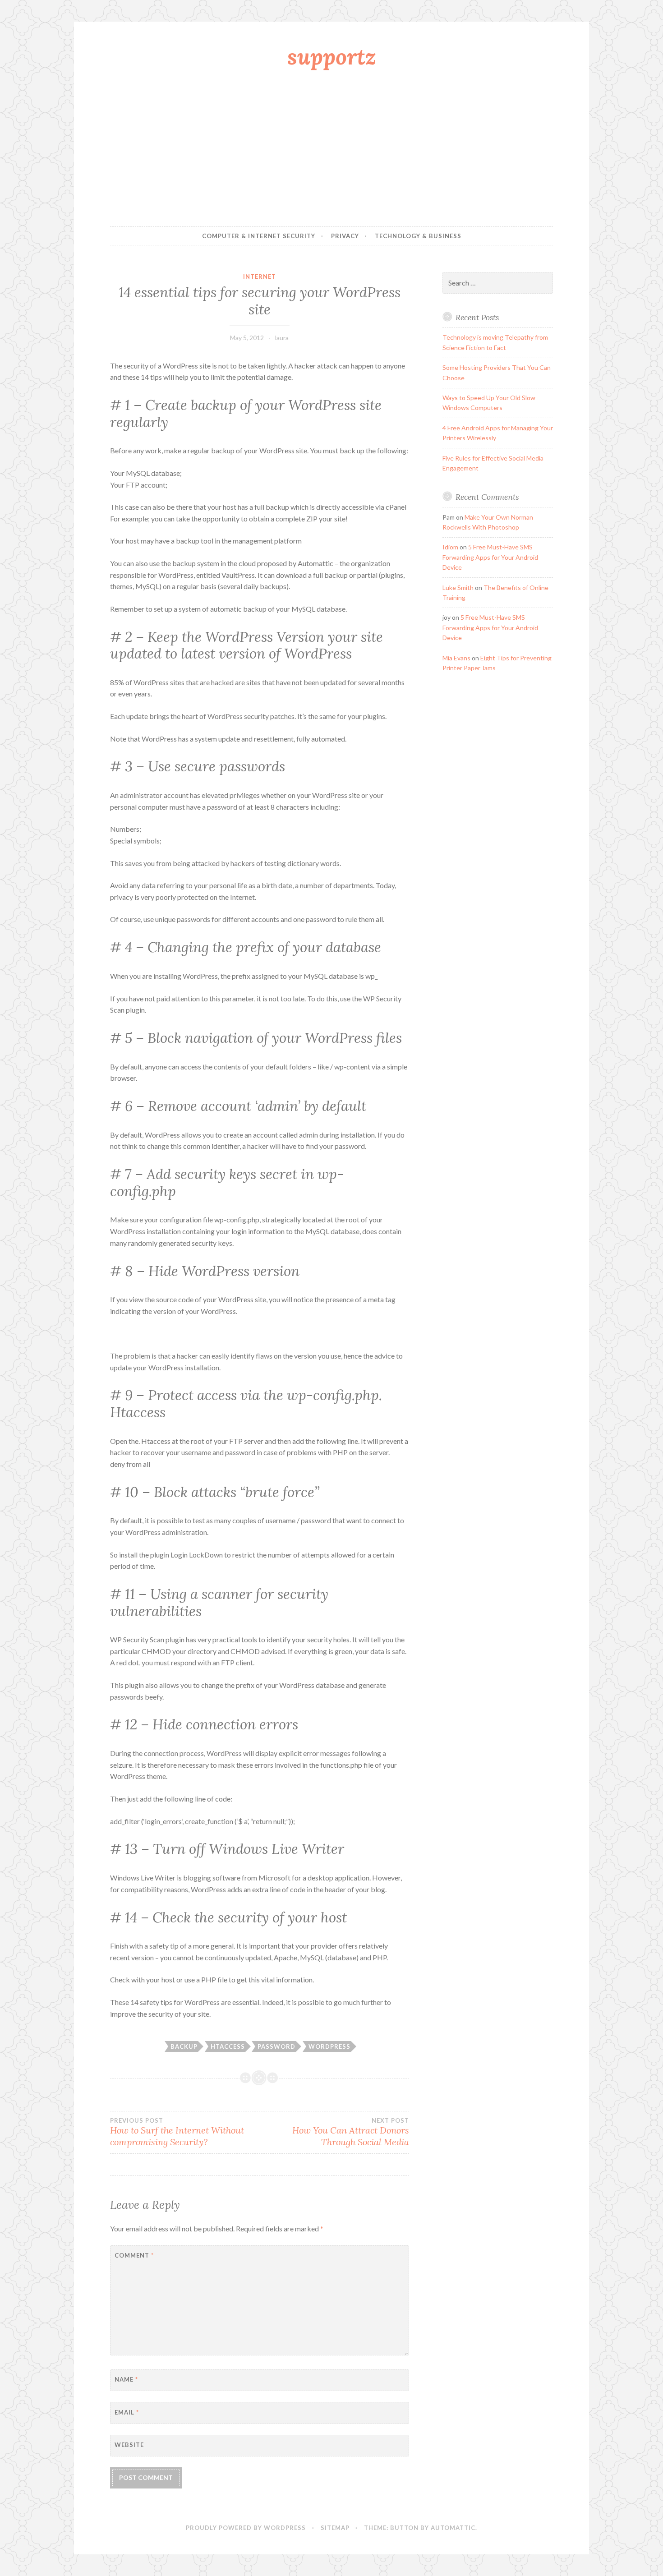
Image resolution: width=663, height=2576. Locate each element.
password (276, 2046)
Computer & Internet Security (259, 236)
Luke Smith (458, 588)
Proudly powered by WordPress (246, 2528)
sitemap (335, 2528)
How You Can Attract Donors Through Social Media (350, 2132)
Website (129, 2445)
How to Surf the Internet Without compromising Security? (177, 2132)
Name (126, 2379)
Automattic (453, 2528)
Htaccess (228, 2046)
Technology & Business (418, 236)
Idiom (450, 547)
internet (260, 276)
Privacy (345, 236)
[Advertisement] (331, 150)
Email (127, 2412)
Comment (134, 2255)
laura (282, 338)
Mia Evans (456, 658)
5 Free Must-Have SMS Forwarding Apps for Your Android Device (490, 557)
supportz (332, 56)
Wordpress (329, 2046)
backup (184, 2046)
